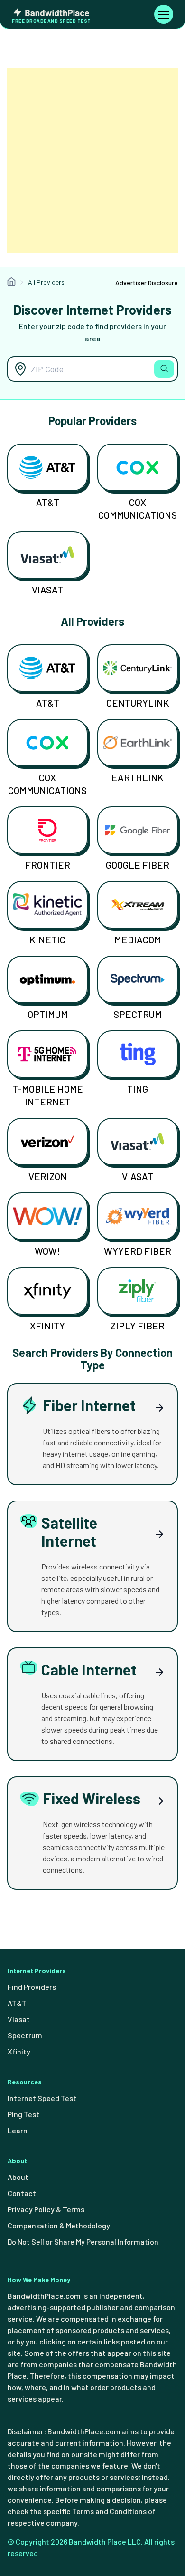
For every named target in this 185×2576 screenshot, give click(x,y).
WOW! (47, 1251)
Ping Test (23, 2114)
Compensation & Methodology (59, 2225)
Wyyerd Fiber (138, 1251)
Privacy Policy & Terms (46, 2209)
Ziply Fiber (138, 1326)
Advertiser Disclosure (147, 283)
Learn (18, 2130)
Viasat (47, 590)
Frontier (48, 865)
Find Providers (32, 1987)
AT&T (48, 502)
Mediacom (138, 939)
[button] (164, 369)
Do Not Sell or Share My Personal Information (83, 2242)
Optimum (48, 1014)
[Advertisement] (92, 160)
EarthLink (138, 777)
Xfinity (47, 1326)
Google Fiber (138, 865)
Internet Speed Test (42, 2098)
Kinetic (47, 939)
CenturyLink (138, 703)
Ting (138, 1089)
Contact (22, 2193)
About (18, 2177)
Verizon (48, 1176)
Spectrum (138, 1014)
